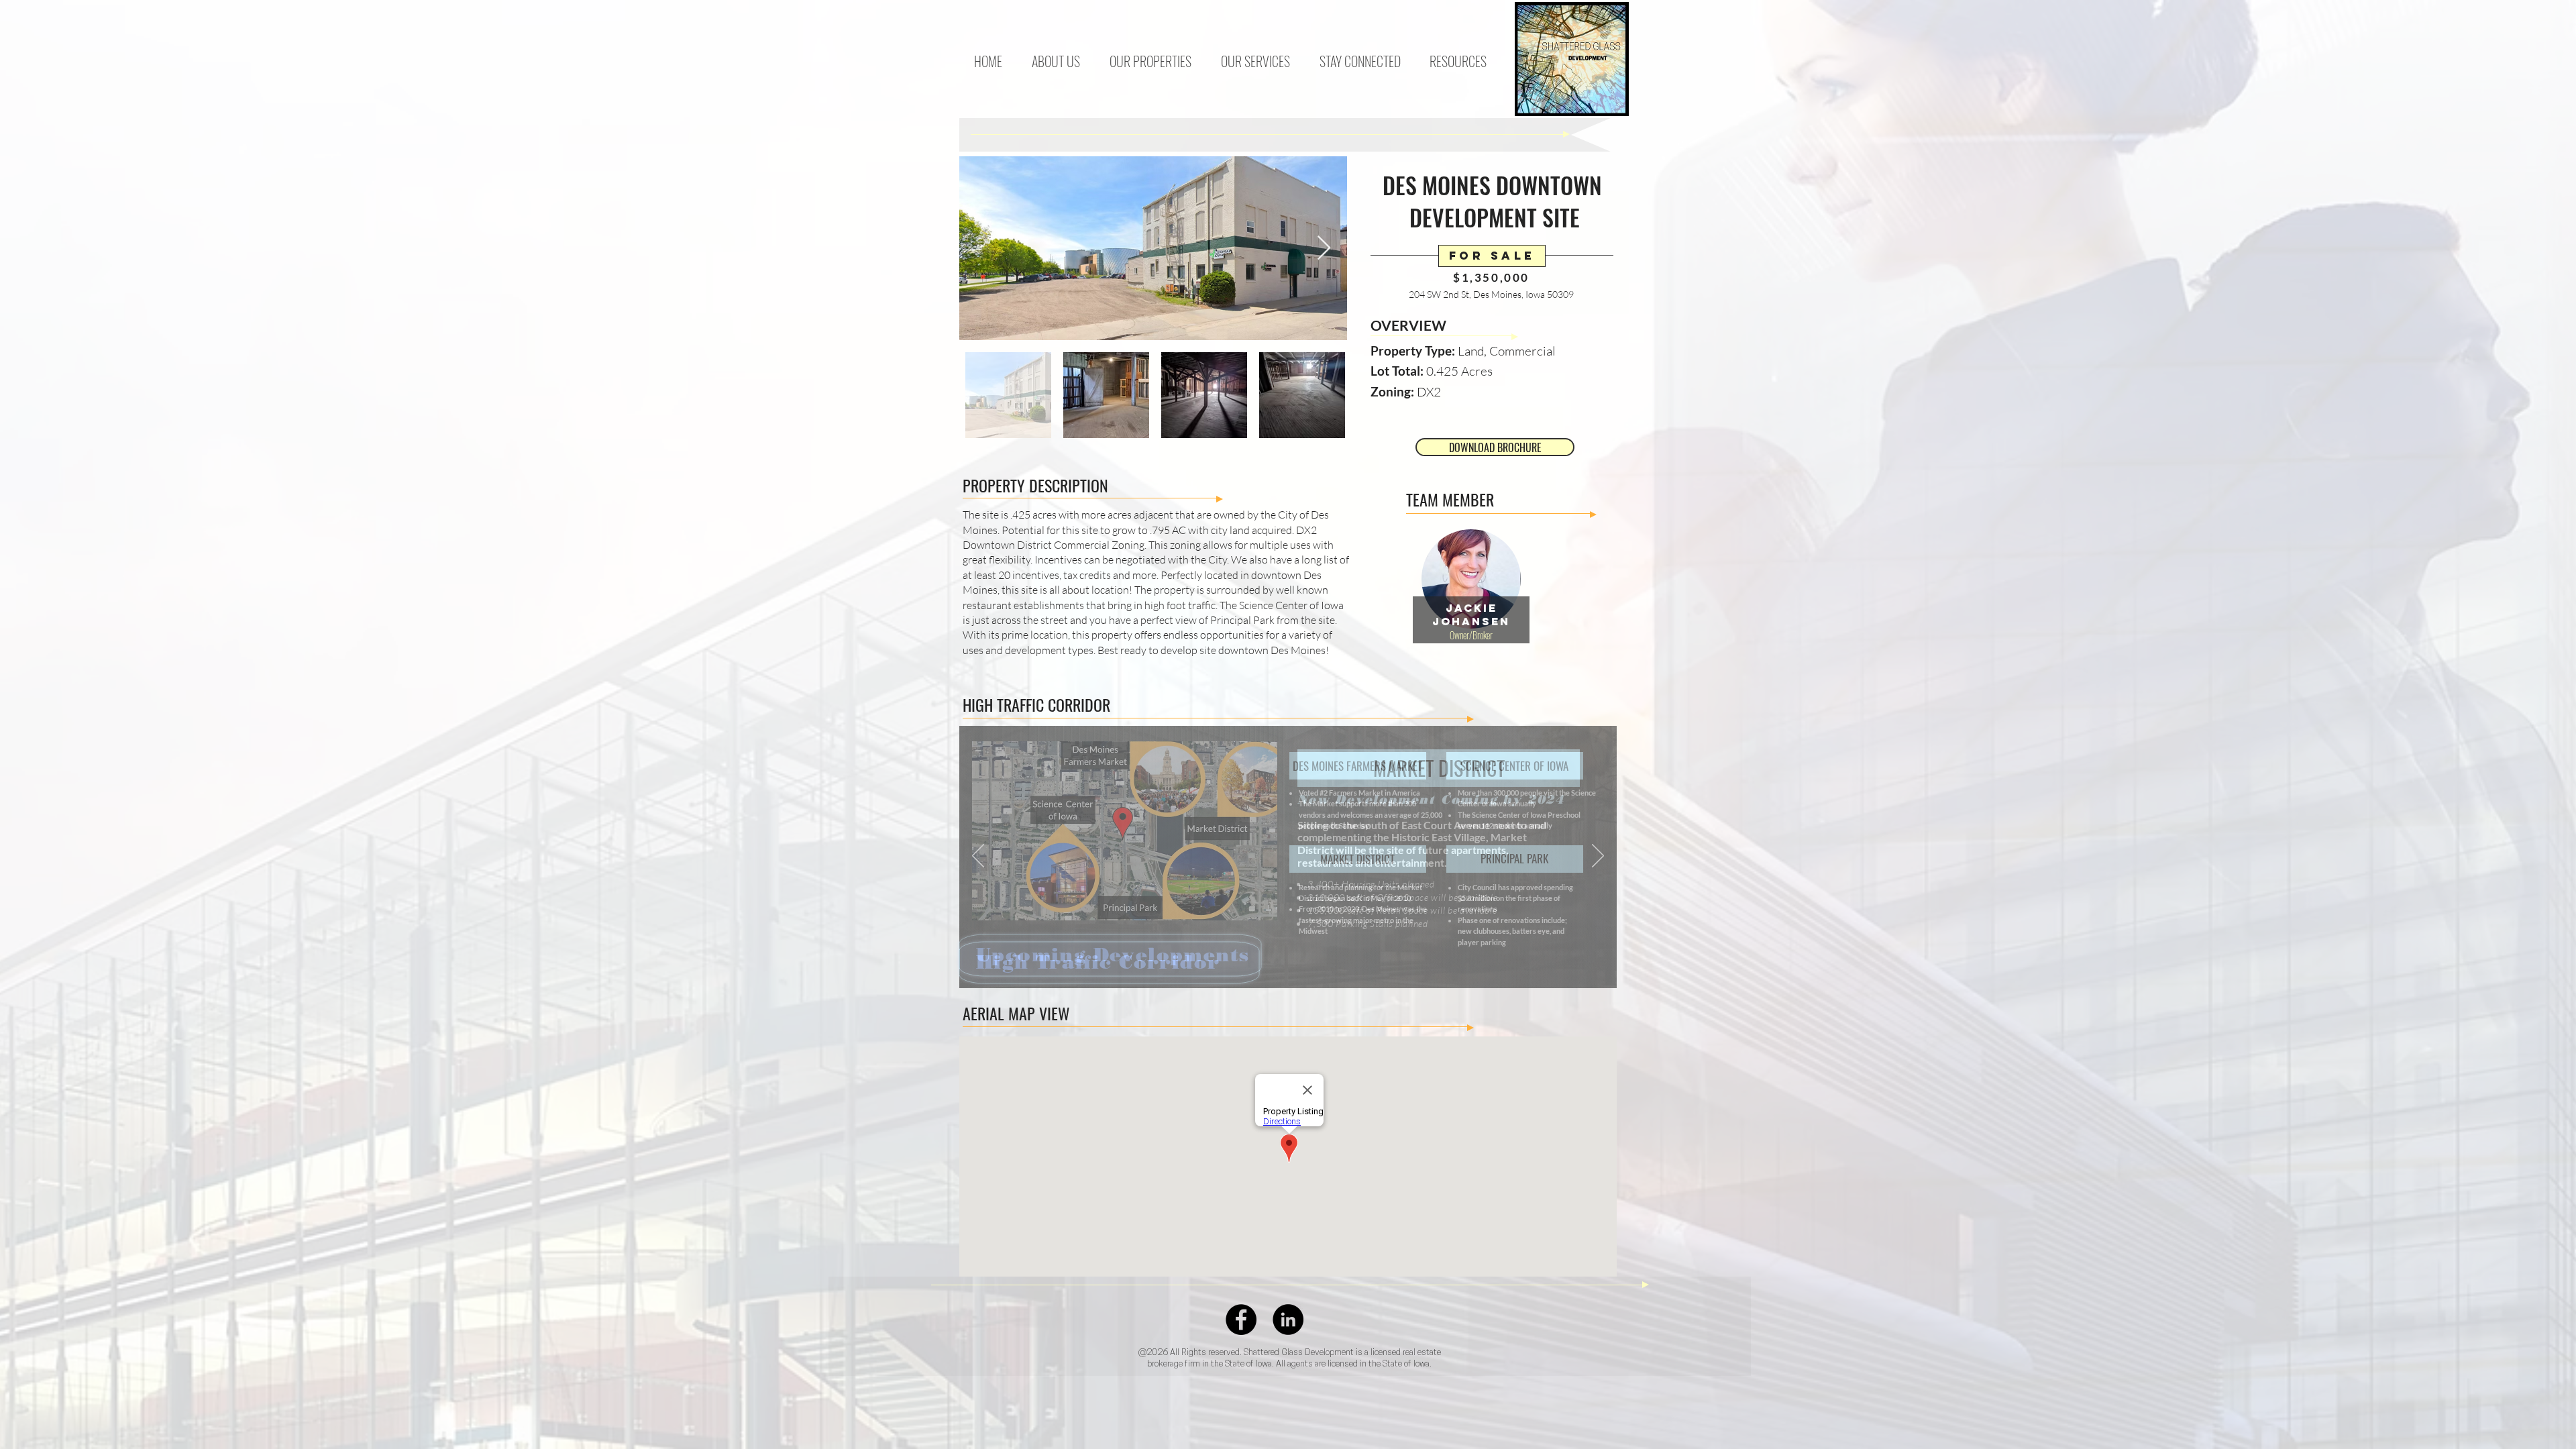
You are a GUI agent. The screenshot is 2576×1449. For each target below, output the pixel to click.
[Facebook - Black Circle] (1241, 1320)
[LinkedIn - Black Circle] (1288, 1320)
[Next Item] (1324, 249)
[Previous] (978, 857)
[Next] (1598, 857)
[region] (1471, 617)
